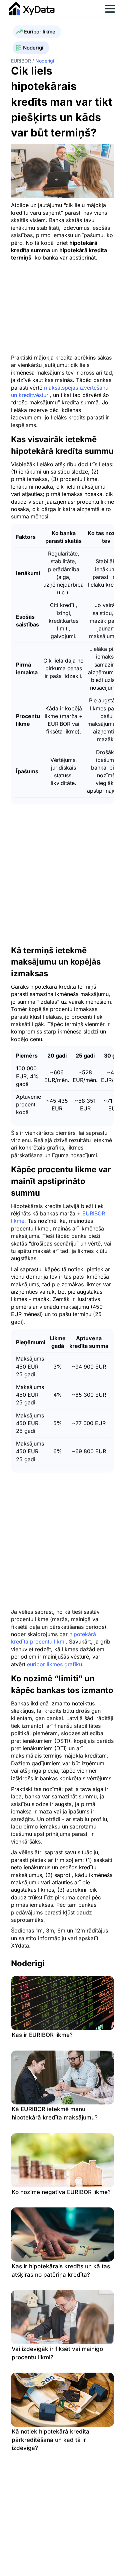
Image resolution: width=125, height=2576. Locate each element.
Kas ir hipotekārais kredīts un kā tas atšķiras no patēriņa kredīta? (61, 2270)
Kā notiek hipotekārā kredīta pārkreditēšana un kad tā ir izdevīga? (50, 2440)
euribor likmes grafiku (54, 1664)
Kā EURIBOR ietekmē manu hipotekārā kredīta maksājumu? (55, 2113)
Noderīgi (33, 48)
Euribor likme (40, 32)
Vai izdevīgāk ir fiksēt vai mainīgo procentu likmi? (57, 2353)
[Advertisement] (67, 307)
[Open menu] (110, 9)
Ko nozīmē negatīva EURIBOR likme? (61, 2192)
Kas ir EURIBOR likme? (42, 2035)
